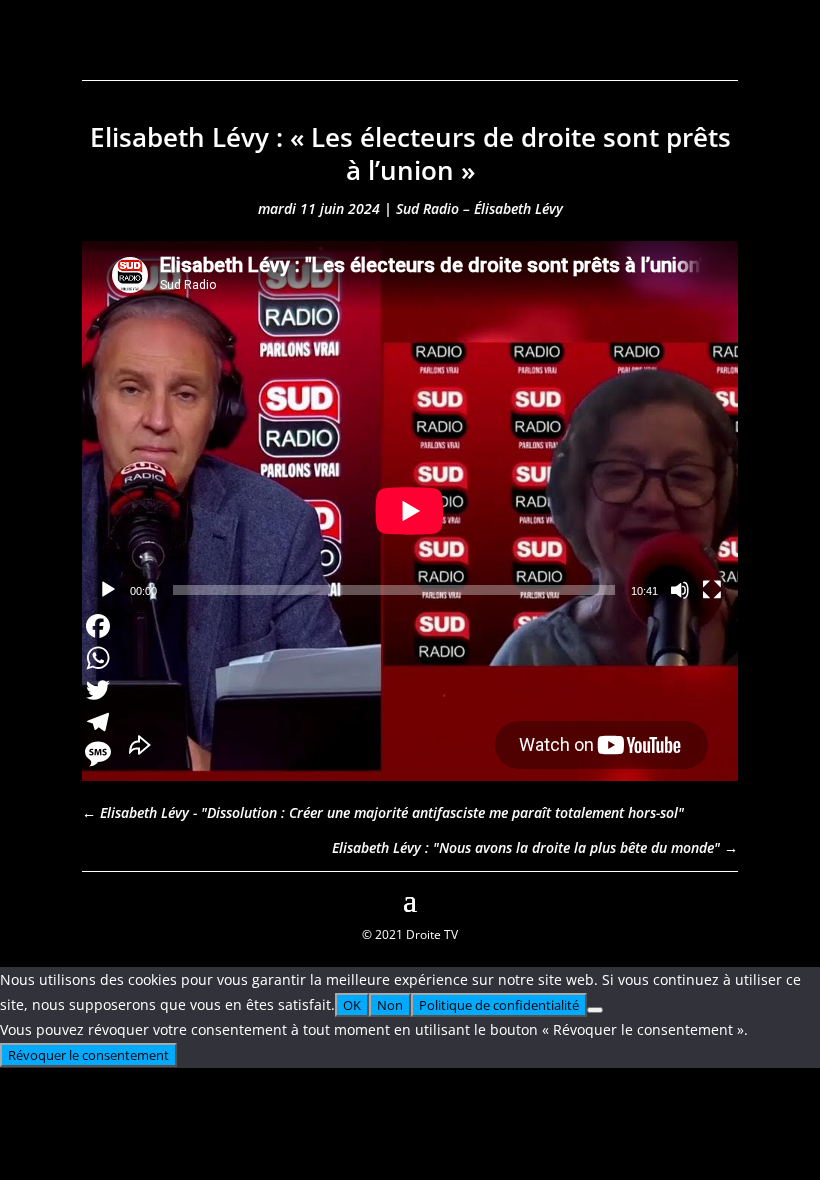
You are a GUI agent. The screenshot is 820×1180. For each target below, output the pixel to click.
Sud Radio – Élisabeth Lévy (479, 208)
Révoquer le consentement (88, 1055)
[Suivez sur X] (722, 898)
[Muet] (680, 590)
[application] (410, 425)
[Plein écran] (712, 590)
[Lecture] (108, 590)
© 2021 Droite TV (410, 934)
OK (352, 1005)
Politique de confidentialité (499, 1005)
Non (390, 1005)
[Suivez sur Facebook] (98, 898)
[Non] (595, 1010)
